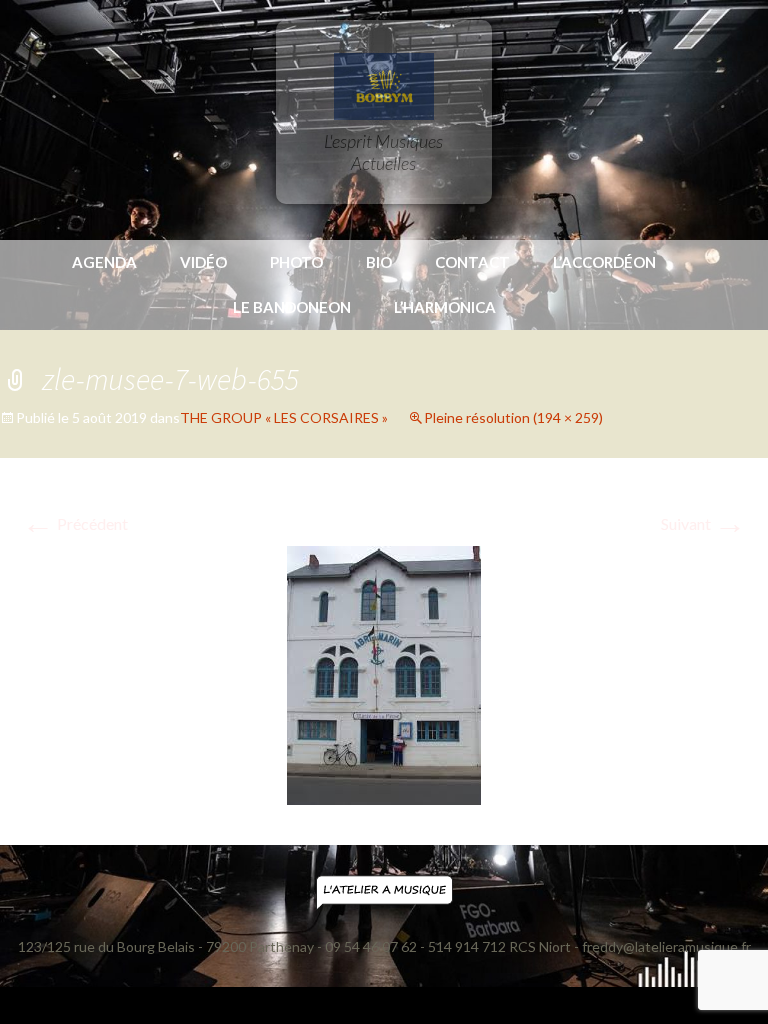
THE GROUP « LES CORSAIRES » (284, 417)
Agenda (104, 262)
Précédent (75, 523)
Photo (296, 262)
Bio (379, 262)
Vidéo (203, 262)
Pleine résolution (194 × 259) (513, 417)
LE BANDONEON (292, 307)
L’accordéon (604, 262)
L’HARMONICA (445, 307)
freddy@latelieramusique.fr (666, 946)
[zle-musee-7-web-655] (384, 673)
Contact (472, 262)
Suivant (703, 523)
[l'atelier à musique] (384, 891)
